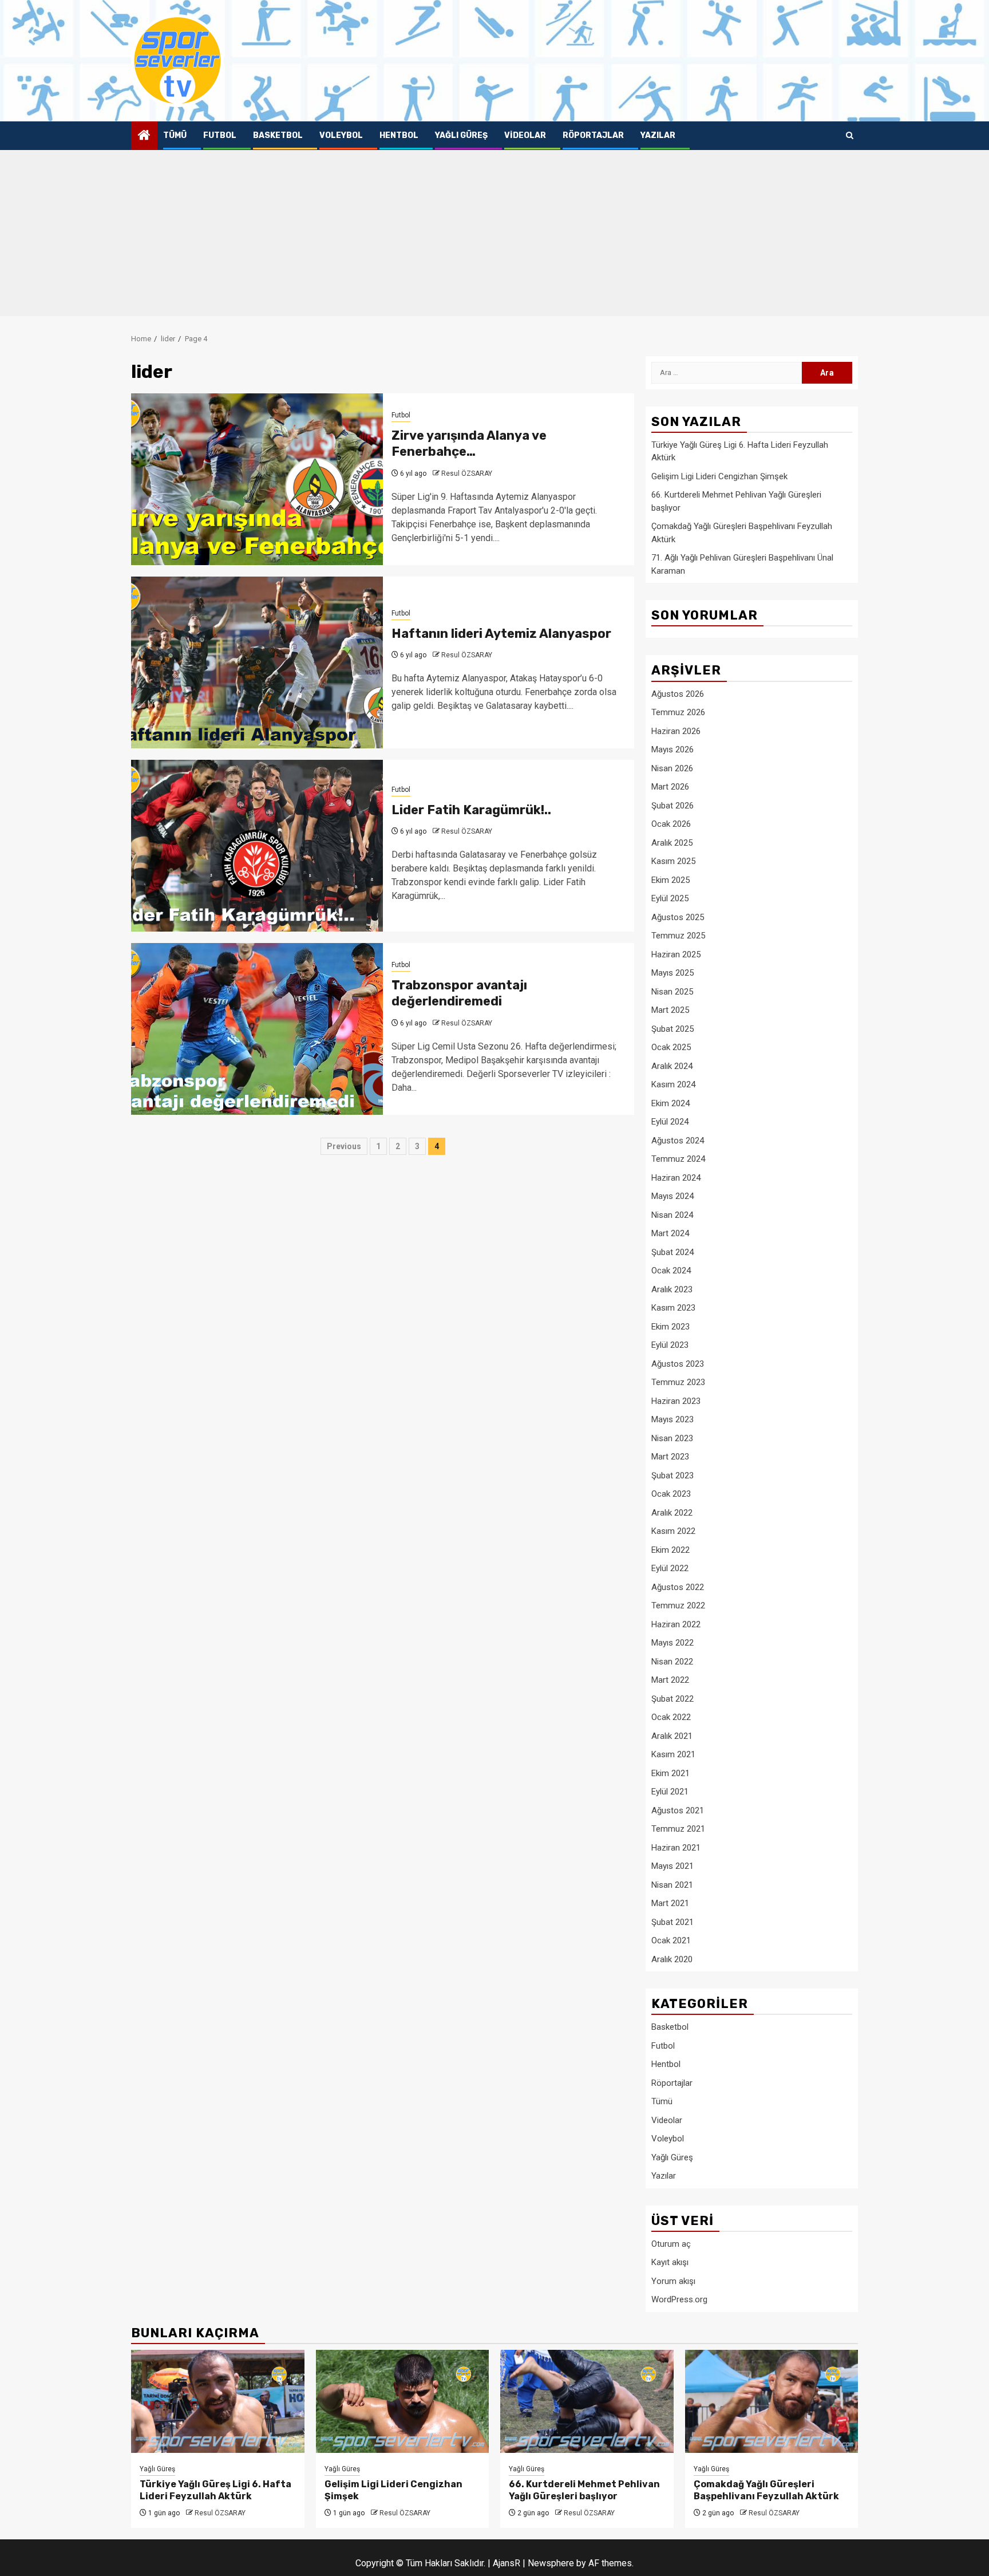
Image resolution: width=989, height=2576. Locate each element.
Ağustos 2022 (678, 1587)
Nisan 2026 (672, 768)
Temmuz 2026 (678, 712)
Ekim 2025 (670, 880)
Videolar (525, 135)
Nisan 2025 (672, 992)
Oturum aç (671, 2244)
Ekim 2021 (670, 1773)
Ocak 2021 (671, 1940)
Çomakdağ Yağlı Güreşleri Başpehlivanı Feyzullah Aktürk (766, 2490)
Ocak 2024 (671, 1271)
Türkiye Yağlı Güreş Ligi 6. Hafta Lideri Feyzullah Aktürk (215, 2490)
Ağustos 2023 (678, 1364)
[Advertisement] (494, 236)
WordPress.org (679, 2299)
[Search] (850, 136)
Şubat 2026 (672, 806)
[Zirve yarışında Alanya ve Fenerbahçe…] (257, 479)
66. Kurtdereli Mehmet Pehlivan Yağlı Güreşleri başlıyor (584, 2490)
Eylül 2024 (670, 1122)
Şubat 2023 (672, 1476)
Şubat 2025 (672, 1029)
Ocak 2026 (671, 824)
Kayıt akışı (670, 2262)
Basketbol (278, 135)
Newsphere (551, 2563)
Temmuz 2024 (678, 1159)
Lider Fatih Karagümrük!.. (471, 810)
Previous (344, 1146)
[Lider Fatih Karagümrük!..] (257, 846)
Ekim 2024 (670, 1103)
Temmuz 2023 (678, 1382)
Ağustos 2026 (678, 694)
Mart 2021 (670, 1903)
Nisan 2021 (672, 1885)
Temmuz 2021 (678, 1829)
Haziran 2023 (676, 1401)
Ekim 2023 (670, 1327)
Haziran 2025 (676, 954)
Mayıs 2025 (672, 973)
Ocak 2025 (671, 1047)
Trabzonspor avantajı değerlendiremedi (459, 993)
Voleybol (341, 135)
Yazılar (658, 135)
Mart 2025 (670, 1010)
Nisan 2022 (672, 1662)
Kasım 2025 (673, 861)
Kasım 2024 (673, 1084)
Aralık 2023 (672, 1289)
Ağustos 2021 (678, 1810)
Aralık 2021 (672, 1736)
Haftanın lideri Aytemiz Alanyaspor (501, 634)
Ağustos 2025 (678, 917)
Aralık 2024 (672, 1066)
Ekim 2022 (670, 1550)
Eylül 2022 (670, 1568)
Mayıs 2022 (672, 1643)
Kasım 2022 (673, 1531)
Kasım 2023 (673, 1308)
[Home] (144, 136)
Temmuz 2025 (678, 936)
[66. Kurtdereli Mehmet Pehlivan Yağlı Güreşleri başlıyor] (587, 2401)
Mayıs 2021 (672, 1866)
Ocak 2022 (671, 1717)
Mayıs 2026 (672, 749)
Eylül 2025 (670, 898)
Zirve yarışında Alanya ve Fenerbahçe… (469, 444)
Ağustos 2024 (678, 1141)
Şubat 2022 (672, 1699)
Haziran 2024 (676, 1178)
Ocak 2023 (671, 1494)
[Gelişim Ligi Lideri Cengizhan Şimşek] (403, 2401)
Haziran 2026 (676, 731)
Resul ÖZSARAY (467, 474)
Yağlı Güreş (461, 135)
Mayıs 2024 (672, 1196)
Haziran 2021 (676, 1848)
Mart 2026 (670, 787)
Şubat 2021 (672, 1922)
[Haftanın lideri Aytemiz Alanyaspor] (257, 662)
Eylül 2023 (670, 1345)
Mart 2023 (670, 1457)
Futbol (220, 135)
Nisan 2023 (672, 1438)
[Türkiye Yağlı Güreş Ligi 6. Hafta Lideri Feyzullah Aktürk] (218, 2401)
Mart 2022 (670, 1680)
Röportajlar (593, 135)
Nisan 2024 (672, 1215)
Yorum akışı (673, 2281)
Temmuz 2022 (678, 1605)
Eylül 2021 (670, 1792)
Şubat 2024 (672, 1252)
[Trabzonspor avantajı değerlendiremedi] (257, 1029)
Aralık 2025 (672, 843)
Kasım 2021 (673, 1754)
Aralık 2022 (672, 1513)
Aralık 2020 (672, 1959)
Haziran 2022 (676, 1624)
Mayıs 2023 (672, 1419)
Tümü (175, 135)
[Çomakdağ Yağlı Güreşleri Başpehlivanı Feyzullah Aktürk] (772, 2401)
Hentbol (399, 135)
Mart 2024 (670, 1233)
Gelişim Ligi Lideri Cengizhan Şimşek (719, 476)
